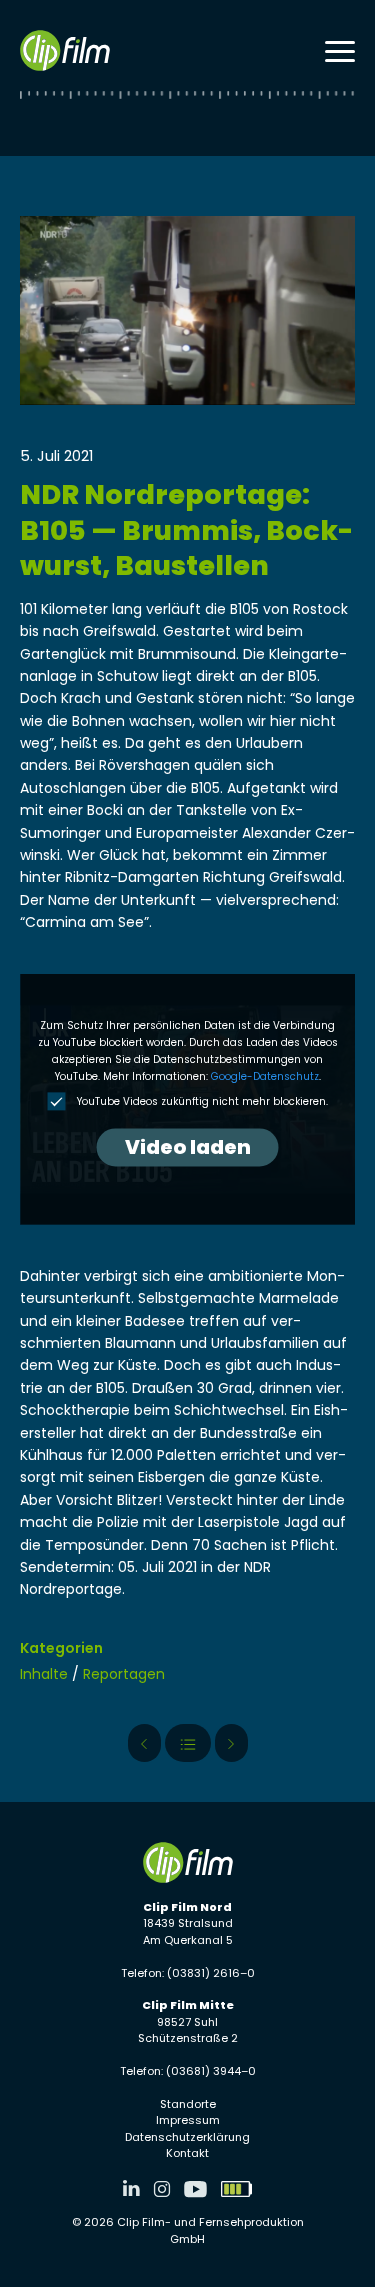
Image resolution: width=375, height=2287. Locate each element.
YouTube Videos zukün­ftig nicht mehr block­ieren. (201, 1102)
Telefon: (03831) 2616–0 (188, 1973)
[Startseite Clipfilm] (65, 50)
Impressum (188, 2120)
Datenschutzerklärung (187, 2137)
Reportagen (124, 1674)
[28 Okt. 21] (144, 1743)
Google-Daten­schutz (265, 1077)
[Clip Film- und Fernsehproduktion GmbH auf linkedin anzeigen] (132, 2189)
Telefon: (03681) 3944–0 (188, 2071)
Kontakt (187, 2153)
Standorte (188, 2104)
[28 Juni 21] (231, 1743)
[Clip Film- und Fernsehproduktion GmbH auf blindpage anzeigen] (236, 2189)
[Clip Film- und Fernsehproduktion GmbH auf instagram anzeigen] (162, 2189)
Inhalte (44, 1674)
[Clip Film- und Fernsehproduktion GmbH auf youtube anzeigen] (195, 2189)
